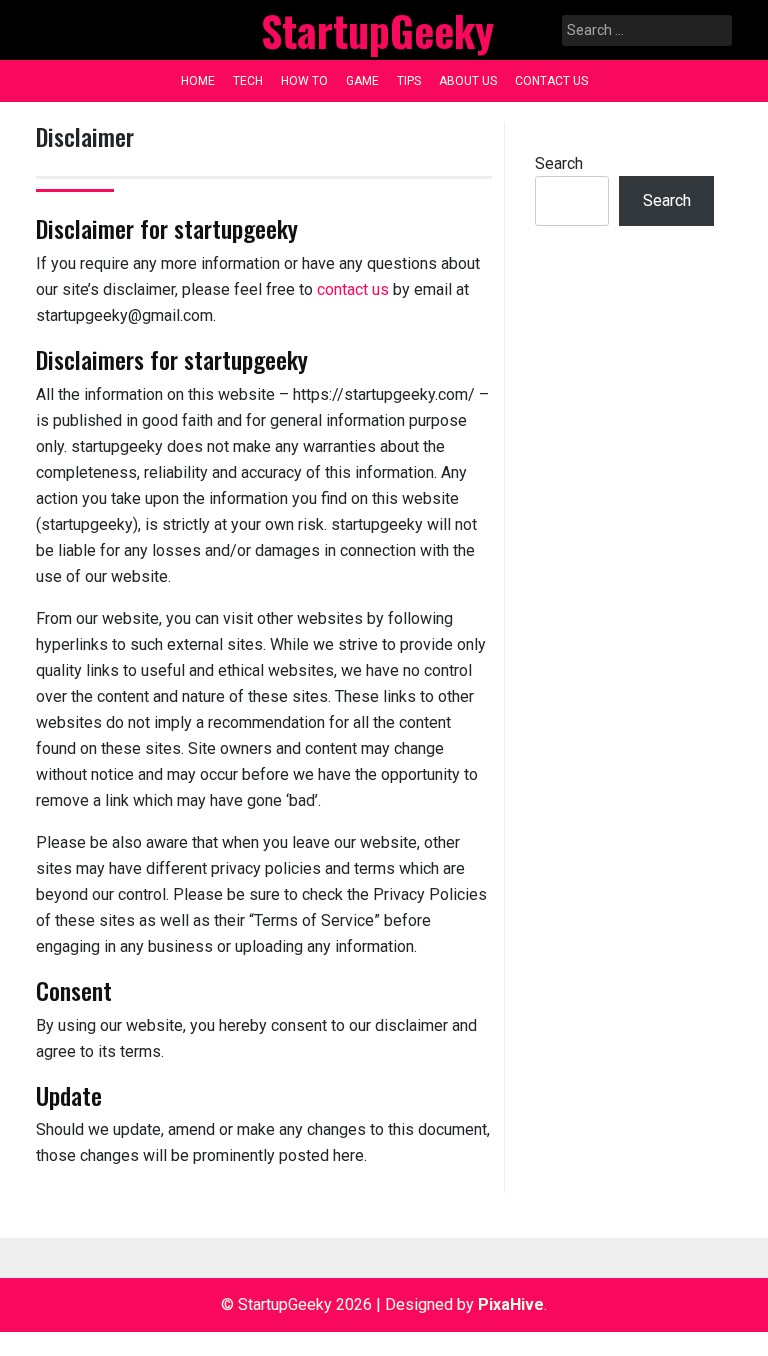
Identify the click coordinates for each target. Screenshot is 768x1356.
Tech (248, 81)
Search (559, 163)
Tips (409, 81)
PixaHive (511, 1304)
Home (198, 81)
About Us (468, 81)
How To (304, 81)
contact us (353, 289)
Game (362, 81)
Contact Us (551, 81)
